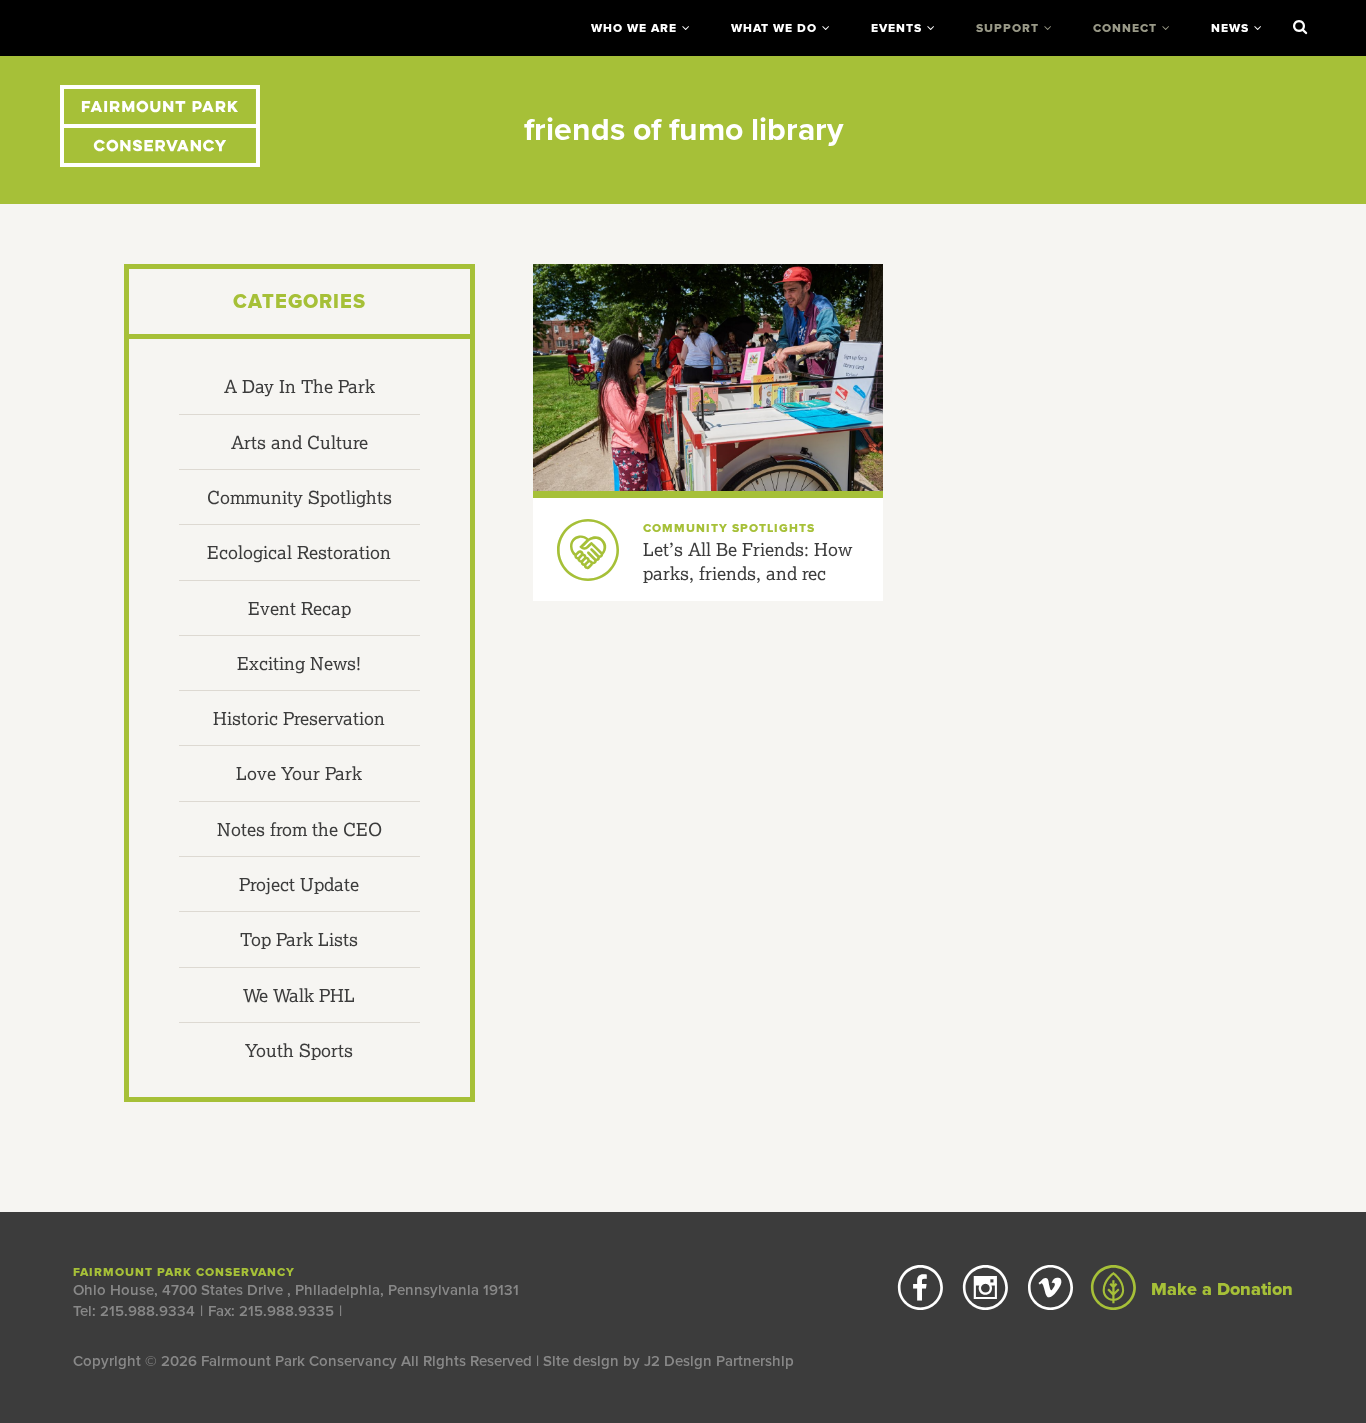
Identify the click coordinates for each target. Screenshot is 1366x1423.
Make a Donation (1219, 1289)
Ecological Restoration (299, 552)
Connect (1125, 28)
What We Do (774, 28)
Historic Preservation (299, 718)
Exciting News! (299, 663)
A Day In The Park (299, 386)
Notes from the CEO (299, 829)
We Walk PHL (299, 995)
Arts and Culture (299, 442)
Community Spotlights (299, 497)
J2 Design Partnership (719, 1361)
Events (896, 28)
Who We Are (634, 28)
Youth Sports (299, 1050)
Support (1007, 28)
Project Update (299, 884)
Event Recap (299, 608)
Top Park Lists (299, 939)
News (1230, 28)
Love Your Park (299, 773)
